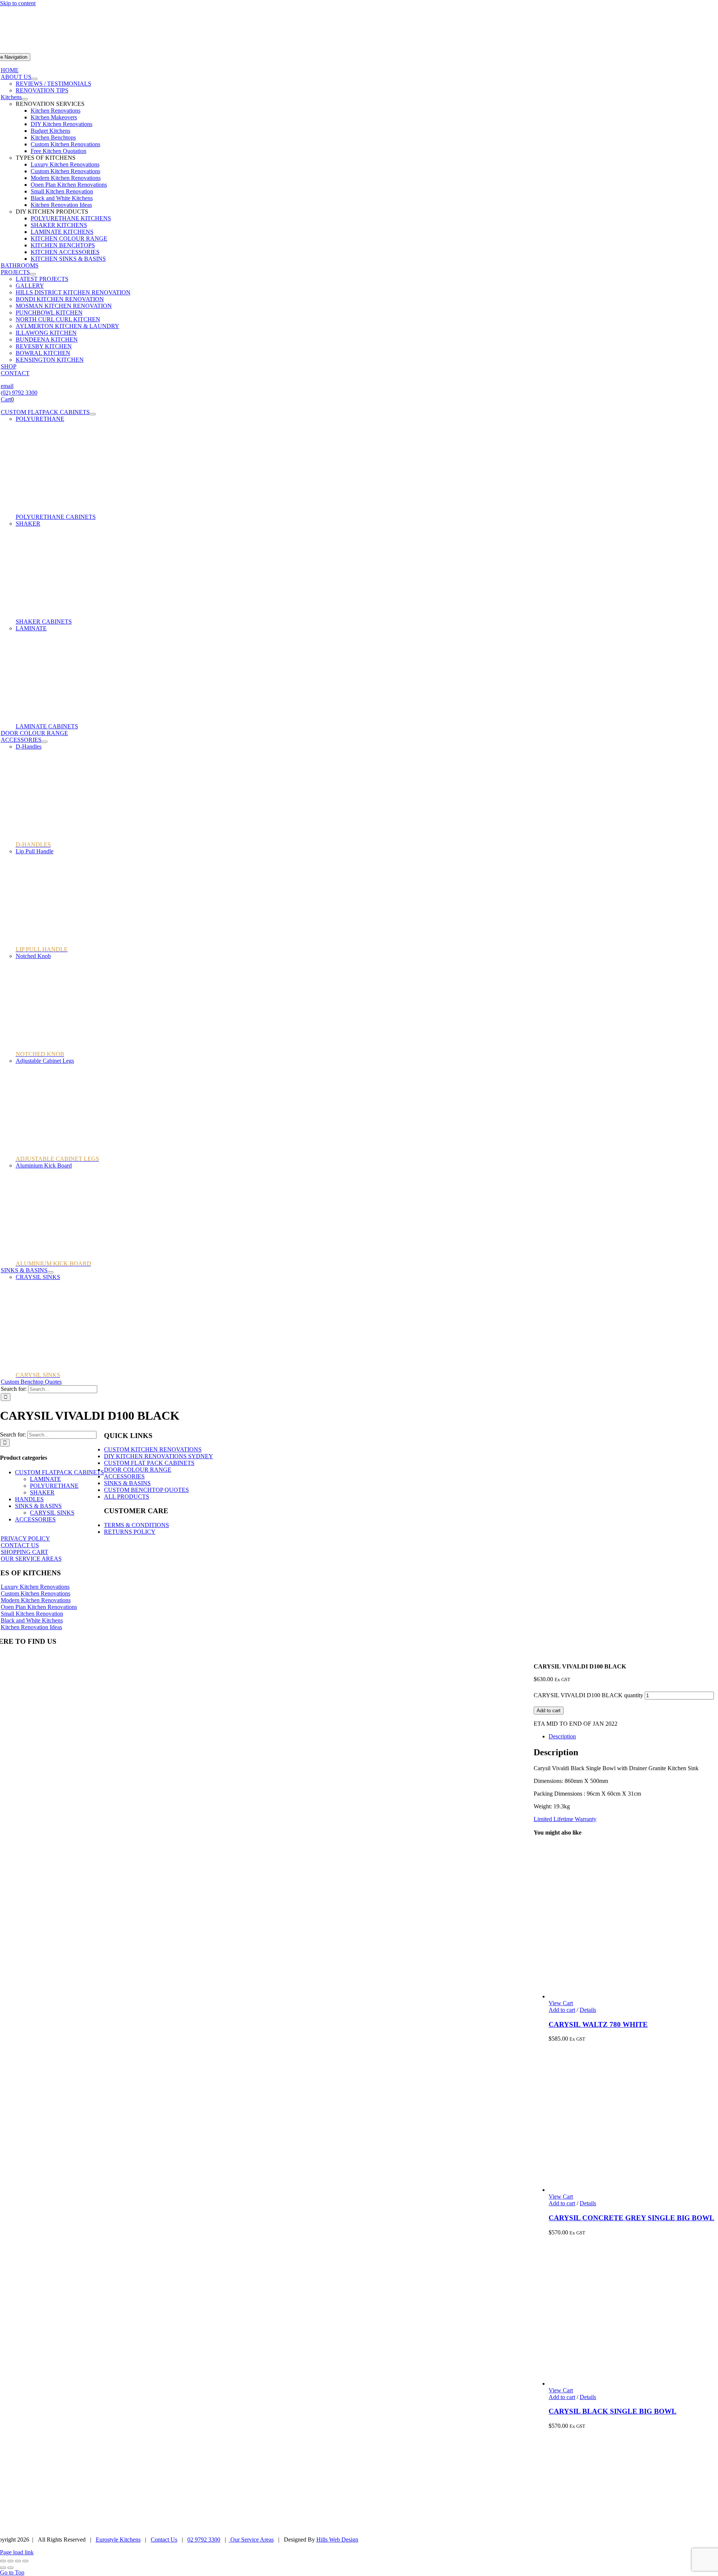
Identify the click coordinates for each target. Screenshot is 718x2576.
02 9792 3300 (204, 2540)
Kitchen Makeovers (54, 117)
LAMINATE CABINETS (47, 726)
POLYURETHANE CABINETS (56, 517)
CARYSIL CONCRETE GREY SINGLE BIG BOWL (631, 2218)
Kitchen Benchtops (53, 137)
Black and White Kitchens (62, 198)
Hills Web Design (337, 2540)
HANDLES (29, 1499)
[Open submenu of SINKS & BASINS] (50, 1272)
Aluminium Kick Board (44, 1165)
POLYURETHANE (40, 419)
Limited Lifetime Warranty (565, 1819)
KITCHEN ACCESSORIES (65, 252)
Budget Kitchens (50, 131)
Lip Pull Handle (35, 851)
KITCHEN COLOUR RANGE (69, 238)
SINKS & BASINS (38, 1506)
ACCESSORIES (35, 1519)
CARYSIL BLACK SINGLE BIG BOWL (613, 2411)
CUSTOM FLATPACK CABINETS (59, 1472)
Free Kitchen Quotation (59, 151)
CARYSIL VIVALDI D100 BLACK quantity (588, 1695)
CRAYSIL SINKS (38, 1277)
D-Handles (29, 747)
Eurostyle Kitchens (118, 2540)
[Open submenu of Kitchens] (25, 99)
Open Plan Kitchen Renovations (69, 185)
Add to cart (549, 1711)
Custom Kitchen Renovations (65, 144)
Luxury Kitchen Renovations (65, 164)
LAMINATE (31, 628)
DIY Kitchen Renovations (62, 124)
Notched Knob (33, 956)
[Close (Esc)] (25, 2561)
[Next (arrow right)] (10, 2568)
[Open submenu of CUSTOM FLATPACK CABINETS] (93, 414)
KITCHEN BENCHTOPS (63, 245)
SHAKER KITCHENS (59, 225)
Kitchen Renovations (56, 111)
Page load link (17, 2552)
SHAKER (28, 524)
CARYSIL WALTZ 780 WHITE (598, 2024)
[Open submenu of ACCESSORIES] (45, 742)
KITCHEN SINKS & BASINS (68, 259)
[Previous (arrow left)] (3, 2568)
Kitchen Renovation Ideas (61, 205)
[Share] (18, 2561)
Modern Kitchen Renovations (66, 178)
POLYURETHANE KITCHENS (71, 218)
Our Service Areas (251, 2540)
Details (588, 2010)
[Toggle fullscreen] (10, 2561)
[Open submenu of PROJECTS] (33, 274)
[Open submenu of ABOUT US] (34, 79)
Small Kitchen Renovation (62, 191)
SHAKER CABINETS (44, 622)
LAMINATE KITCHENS (62, 232)
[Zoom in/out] (3, 2561)
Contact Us (164, 2540)
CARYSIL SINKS (52, 1513)
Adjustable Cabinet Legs (45, 1061)
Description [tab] (562, 1736)
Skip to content (18, 3)
